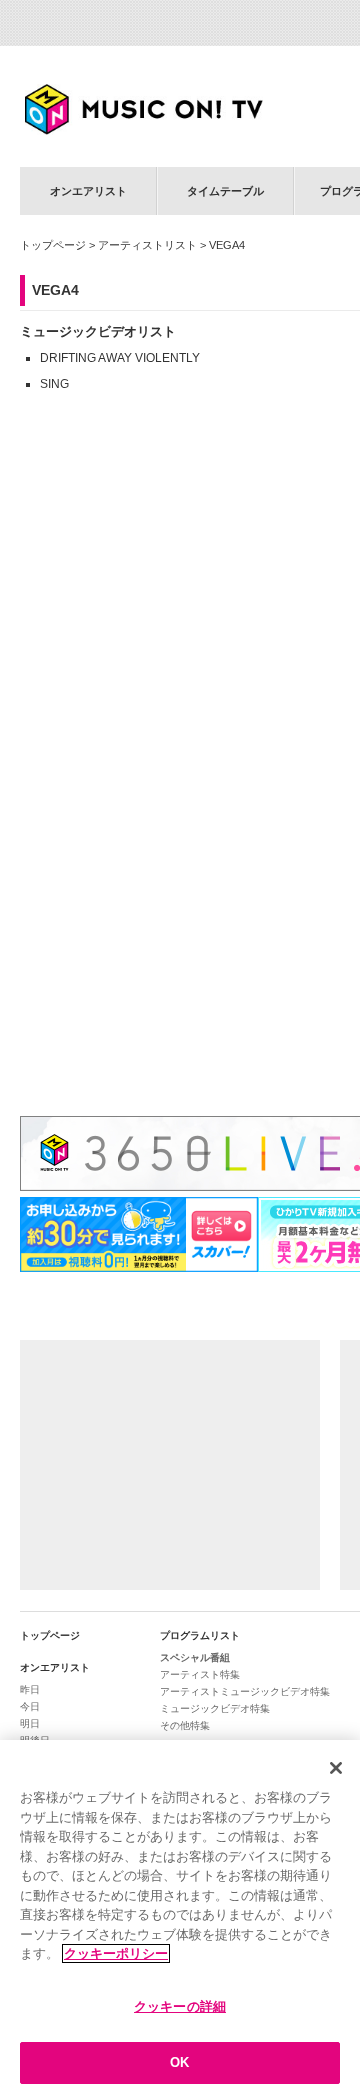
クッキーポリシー (116, 1953)
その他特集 (185, 1725)
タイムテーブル (225, 191)
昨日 (30, 1689)
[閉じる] (336, 1768)
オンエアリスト (88, 191)
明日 (30, 1723)
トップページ (53, 245)
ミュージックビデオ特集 (215, 1708)
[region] (180, 1920)
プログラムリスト (200, 1635)
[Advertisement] (170, 1465)
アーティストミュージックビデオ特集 (245, 1691)
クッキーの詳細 (180, 2006)
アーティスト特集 (200, 1674)
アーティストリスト (147, 245)
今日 (30, 1706)
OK (179, 2062)
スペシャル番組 (195, 1657)
